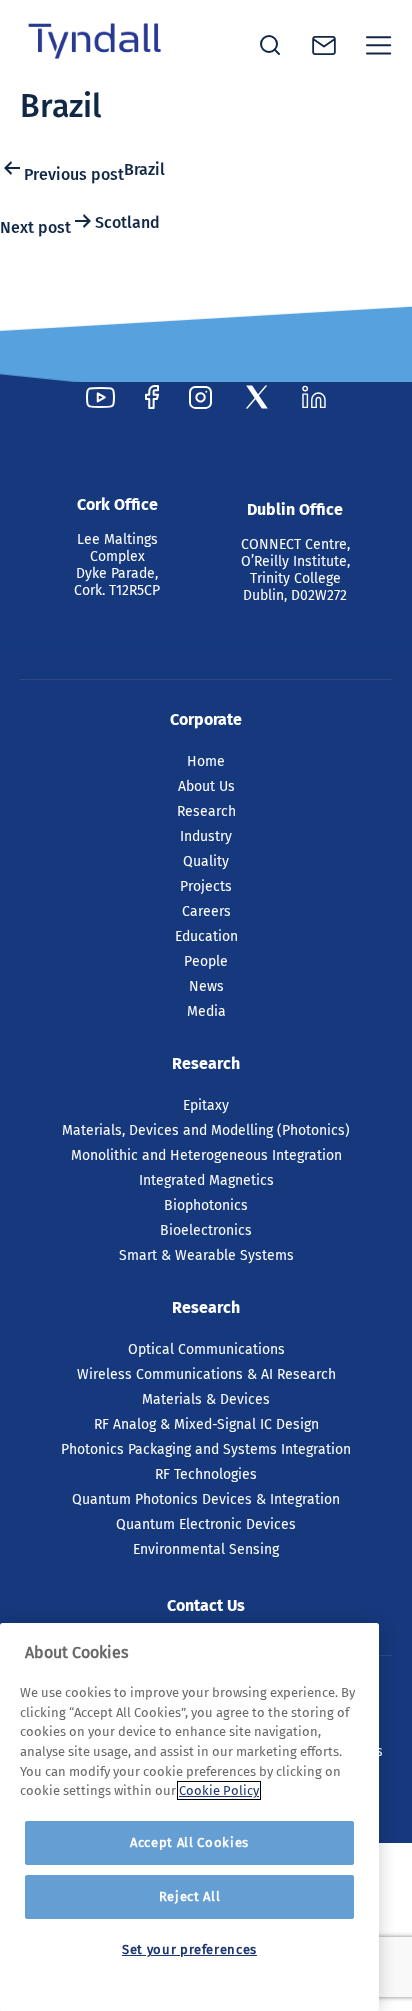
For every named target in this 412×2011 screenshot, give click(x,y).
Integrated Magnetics (206, 1180)
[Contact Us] (324, 45)
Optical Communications (206, 1349)
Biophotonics (206, 1205)
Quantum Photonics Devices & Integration (206, 1499)
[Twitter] (257, 397)
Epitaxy (206, 1105)
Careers (206, 911)
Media (206, 1011)
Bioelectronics (206, 1230)
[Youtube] (100, 397)
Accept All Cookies (189, 1842)
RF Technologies (206, 1474)
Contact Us (206, 1605)
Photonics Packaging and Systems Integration (206, 1449)
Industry (206, 836)
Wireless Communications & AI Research (206, 1374)
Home (206, 761)
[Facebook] (152, 397)
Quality (206, 861)
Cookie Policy (219, 1790)
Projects (206, 886)
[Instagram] (200, 397)
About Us (206, 786)
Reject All (190, 1896)
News (206, 986)
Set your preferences (189, 1949)
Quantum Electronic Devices (206, 1524)
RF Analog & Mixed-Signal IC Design (206, 1424)
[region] (189, 1817)
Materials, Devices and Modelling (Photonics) (206, 1130)
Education (206, 936)
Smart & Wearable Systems (206, 1255)
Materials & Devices (206, 1399)
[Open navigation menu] (379, 45)
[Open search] (270, 45)
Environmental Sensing (206, 1549)
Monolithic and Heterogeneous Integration (206, 1155)
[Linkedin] (314, 397)
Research (206, 811)
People (206, 961)
